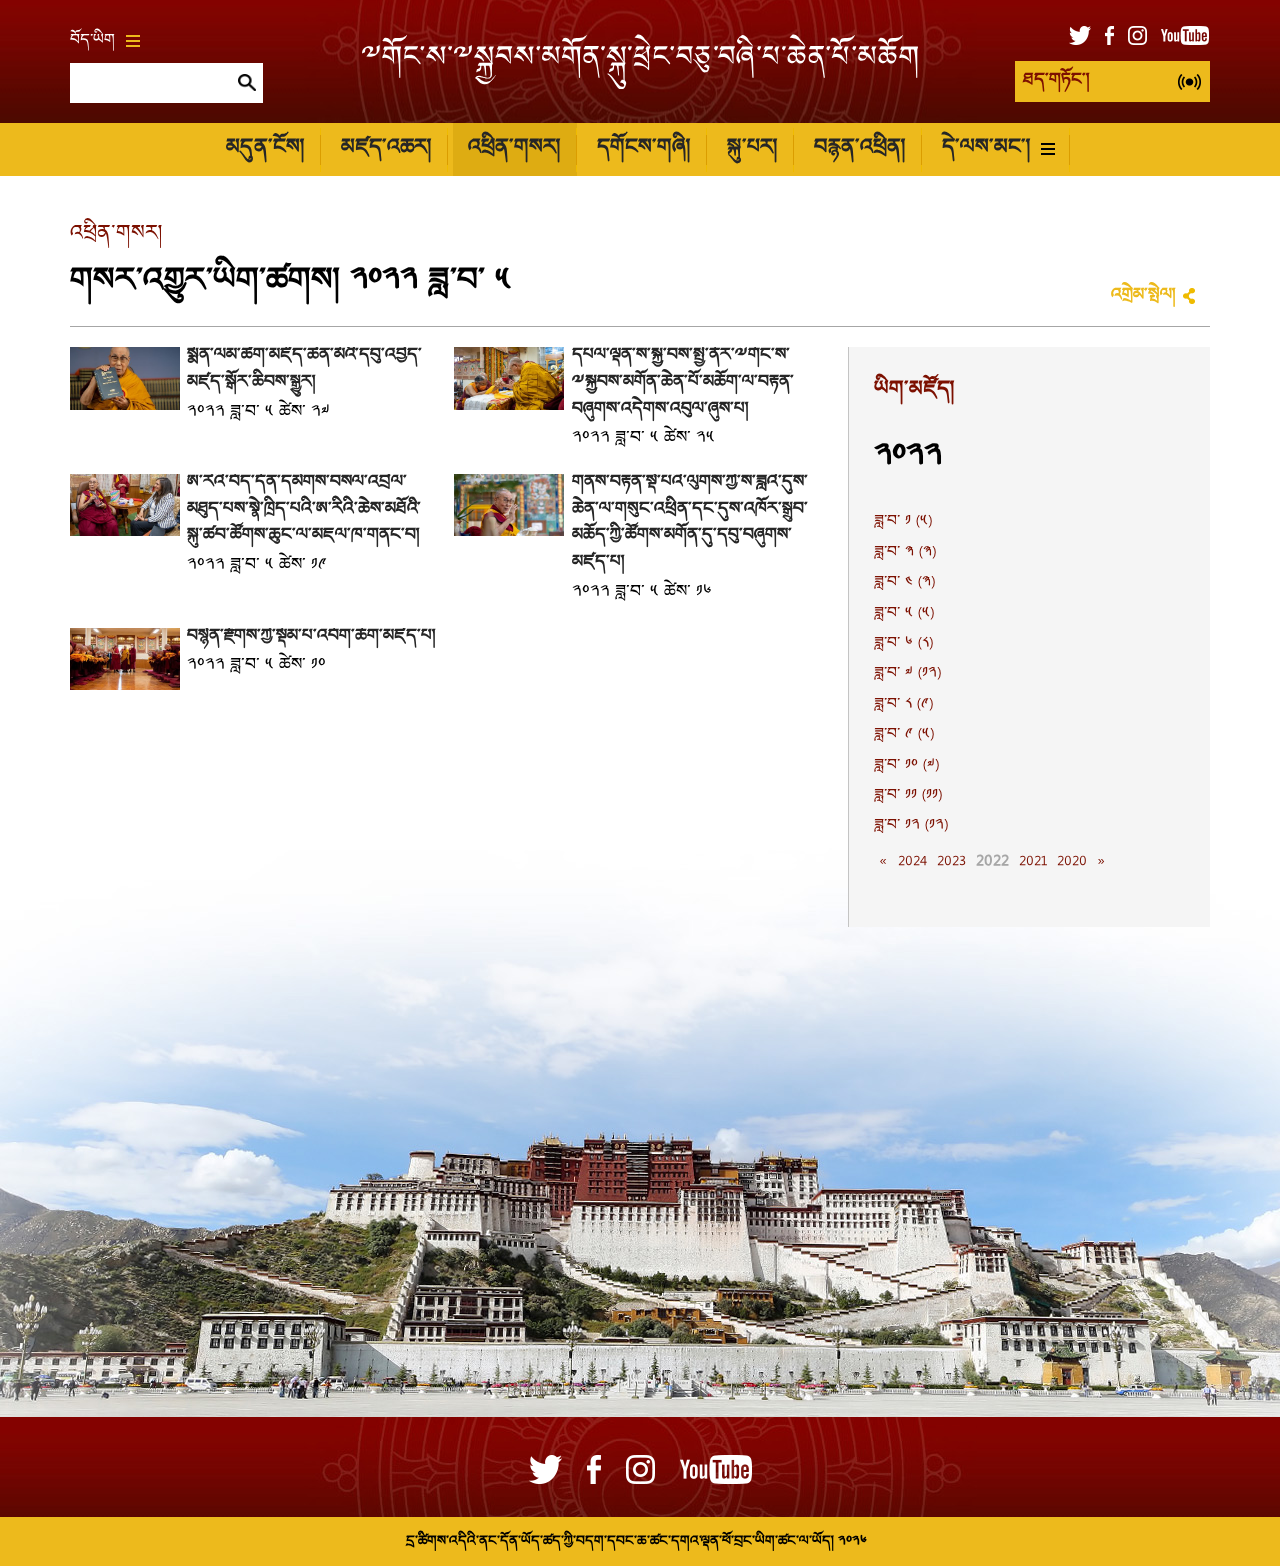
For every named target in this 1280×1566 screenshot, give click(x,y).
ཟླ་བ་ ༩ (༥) (904, 735)
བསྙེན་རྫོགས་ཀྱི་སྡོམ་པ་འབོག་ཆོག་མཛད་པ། (311, 636)
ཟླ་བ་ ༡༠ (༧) (906, 766)
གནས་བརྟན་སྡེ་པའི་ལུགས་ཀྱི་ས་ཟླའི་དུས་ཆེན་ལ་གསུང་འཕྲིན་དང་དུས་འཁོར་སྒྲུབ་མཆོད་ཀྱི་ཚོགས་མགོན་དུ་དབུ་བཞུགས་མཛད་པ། (690, 522)
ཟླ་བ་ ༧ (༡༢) (907, 674)
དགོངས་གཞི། (643, 148)
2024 (912, 862)
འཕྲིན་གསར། (514, 148)
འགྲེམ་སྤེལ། (1143, 295)
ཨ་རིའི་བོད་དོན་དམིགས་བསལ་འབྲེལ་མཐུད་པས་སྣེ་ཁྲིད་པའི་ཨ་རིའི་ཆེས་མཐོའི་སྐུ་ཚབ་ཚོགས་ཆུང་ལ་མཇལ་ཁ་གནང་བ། (304, 509)
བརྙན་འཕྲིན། (859, 148)
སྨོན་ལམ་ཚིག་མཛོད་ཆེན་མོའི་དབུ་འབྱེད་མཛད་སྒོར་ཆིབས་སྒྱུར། (304, 369)
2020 (1072, 862)
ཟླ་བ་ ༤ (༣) (904, 583)
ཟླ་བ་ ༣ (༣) (905, 553)
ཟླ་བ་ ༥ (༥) (904, 614)
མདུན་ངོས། (265, 148)
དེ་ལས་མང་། (986, 148)
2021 (1033, 862)
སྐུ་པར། (752, 148)
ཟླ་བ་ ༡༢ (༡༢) (911, 826)
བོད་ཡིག (92, 41)
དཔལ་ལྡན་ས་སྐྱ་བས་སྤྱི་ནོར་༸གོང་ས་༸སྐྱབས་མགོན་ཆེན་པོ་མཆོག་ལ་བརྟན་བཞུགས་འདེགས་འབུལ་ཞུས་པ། (683, 382)
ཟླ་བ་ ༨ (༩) (903, 705)
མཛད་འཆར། (386, 148)
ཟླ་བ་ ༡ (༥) (903, 522)
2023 (951, 862)
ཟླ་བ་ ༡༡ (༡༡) (908, 796)
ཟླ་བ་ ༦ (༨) (903, 644)
